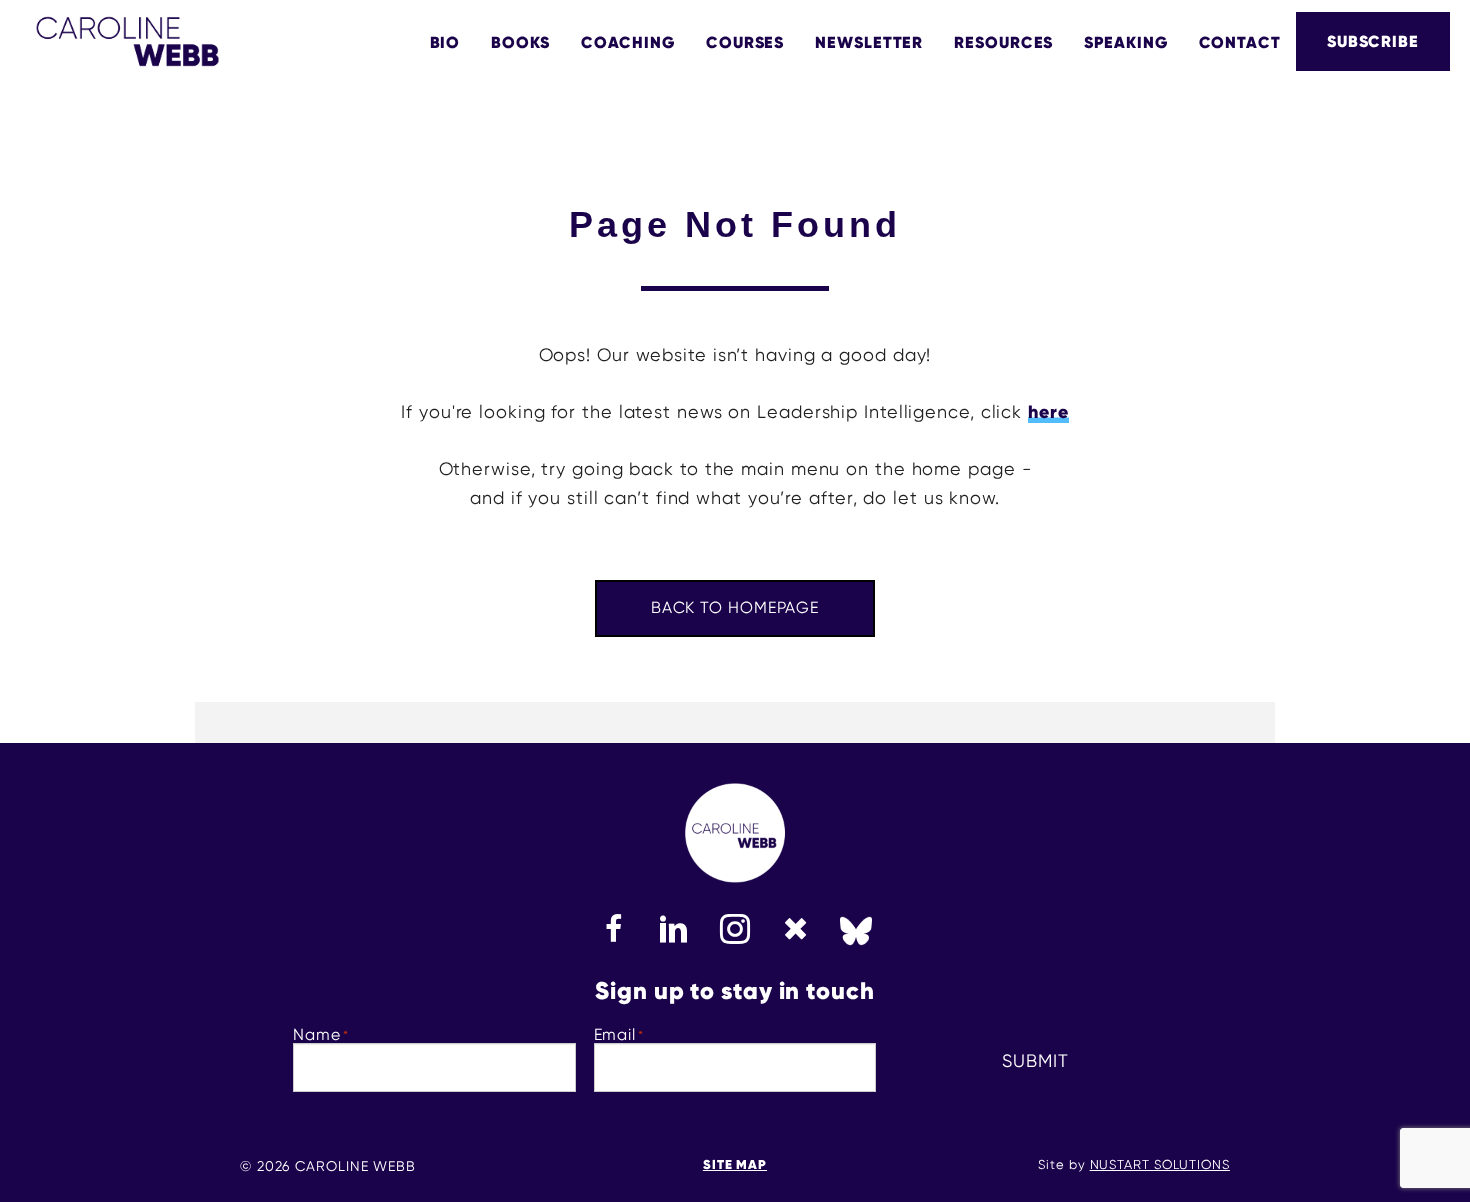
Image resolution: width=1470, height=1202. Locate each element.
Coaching (628, 42)
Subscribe (1373, 41)
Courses (745, 42)
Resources (1003, 42)
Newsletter (869, 42)
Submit (1035, 1060)
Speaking (1125, 42)
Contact (1240, 42)
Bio (445, 42)
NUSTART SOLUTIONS (1160, 1164)
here (1048, 412)
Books (520, 42)
